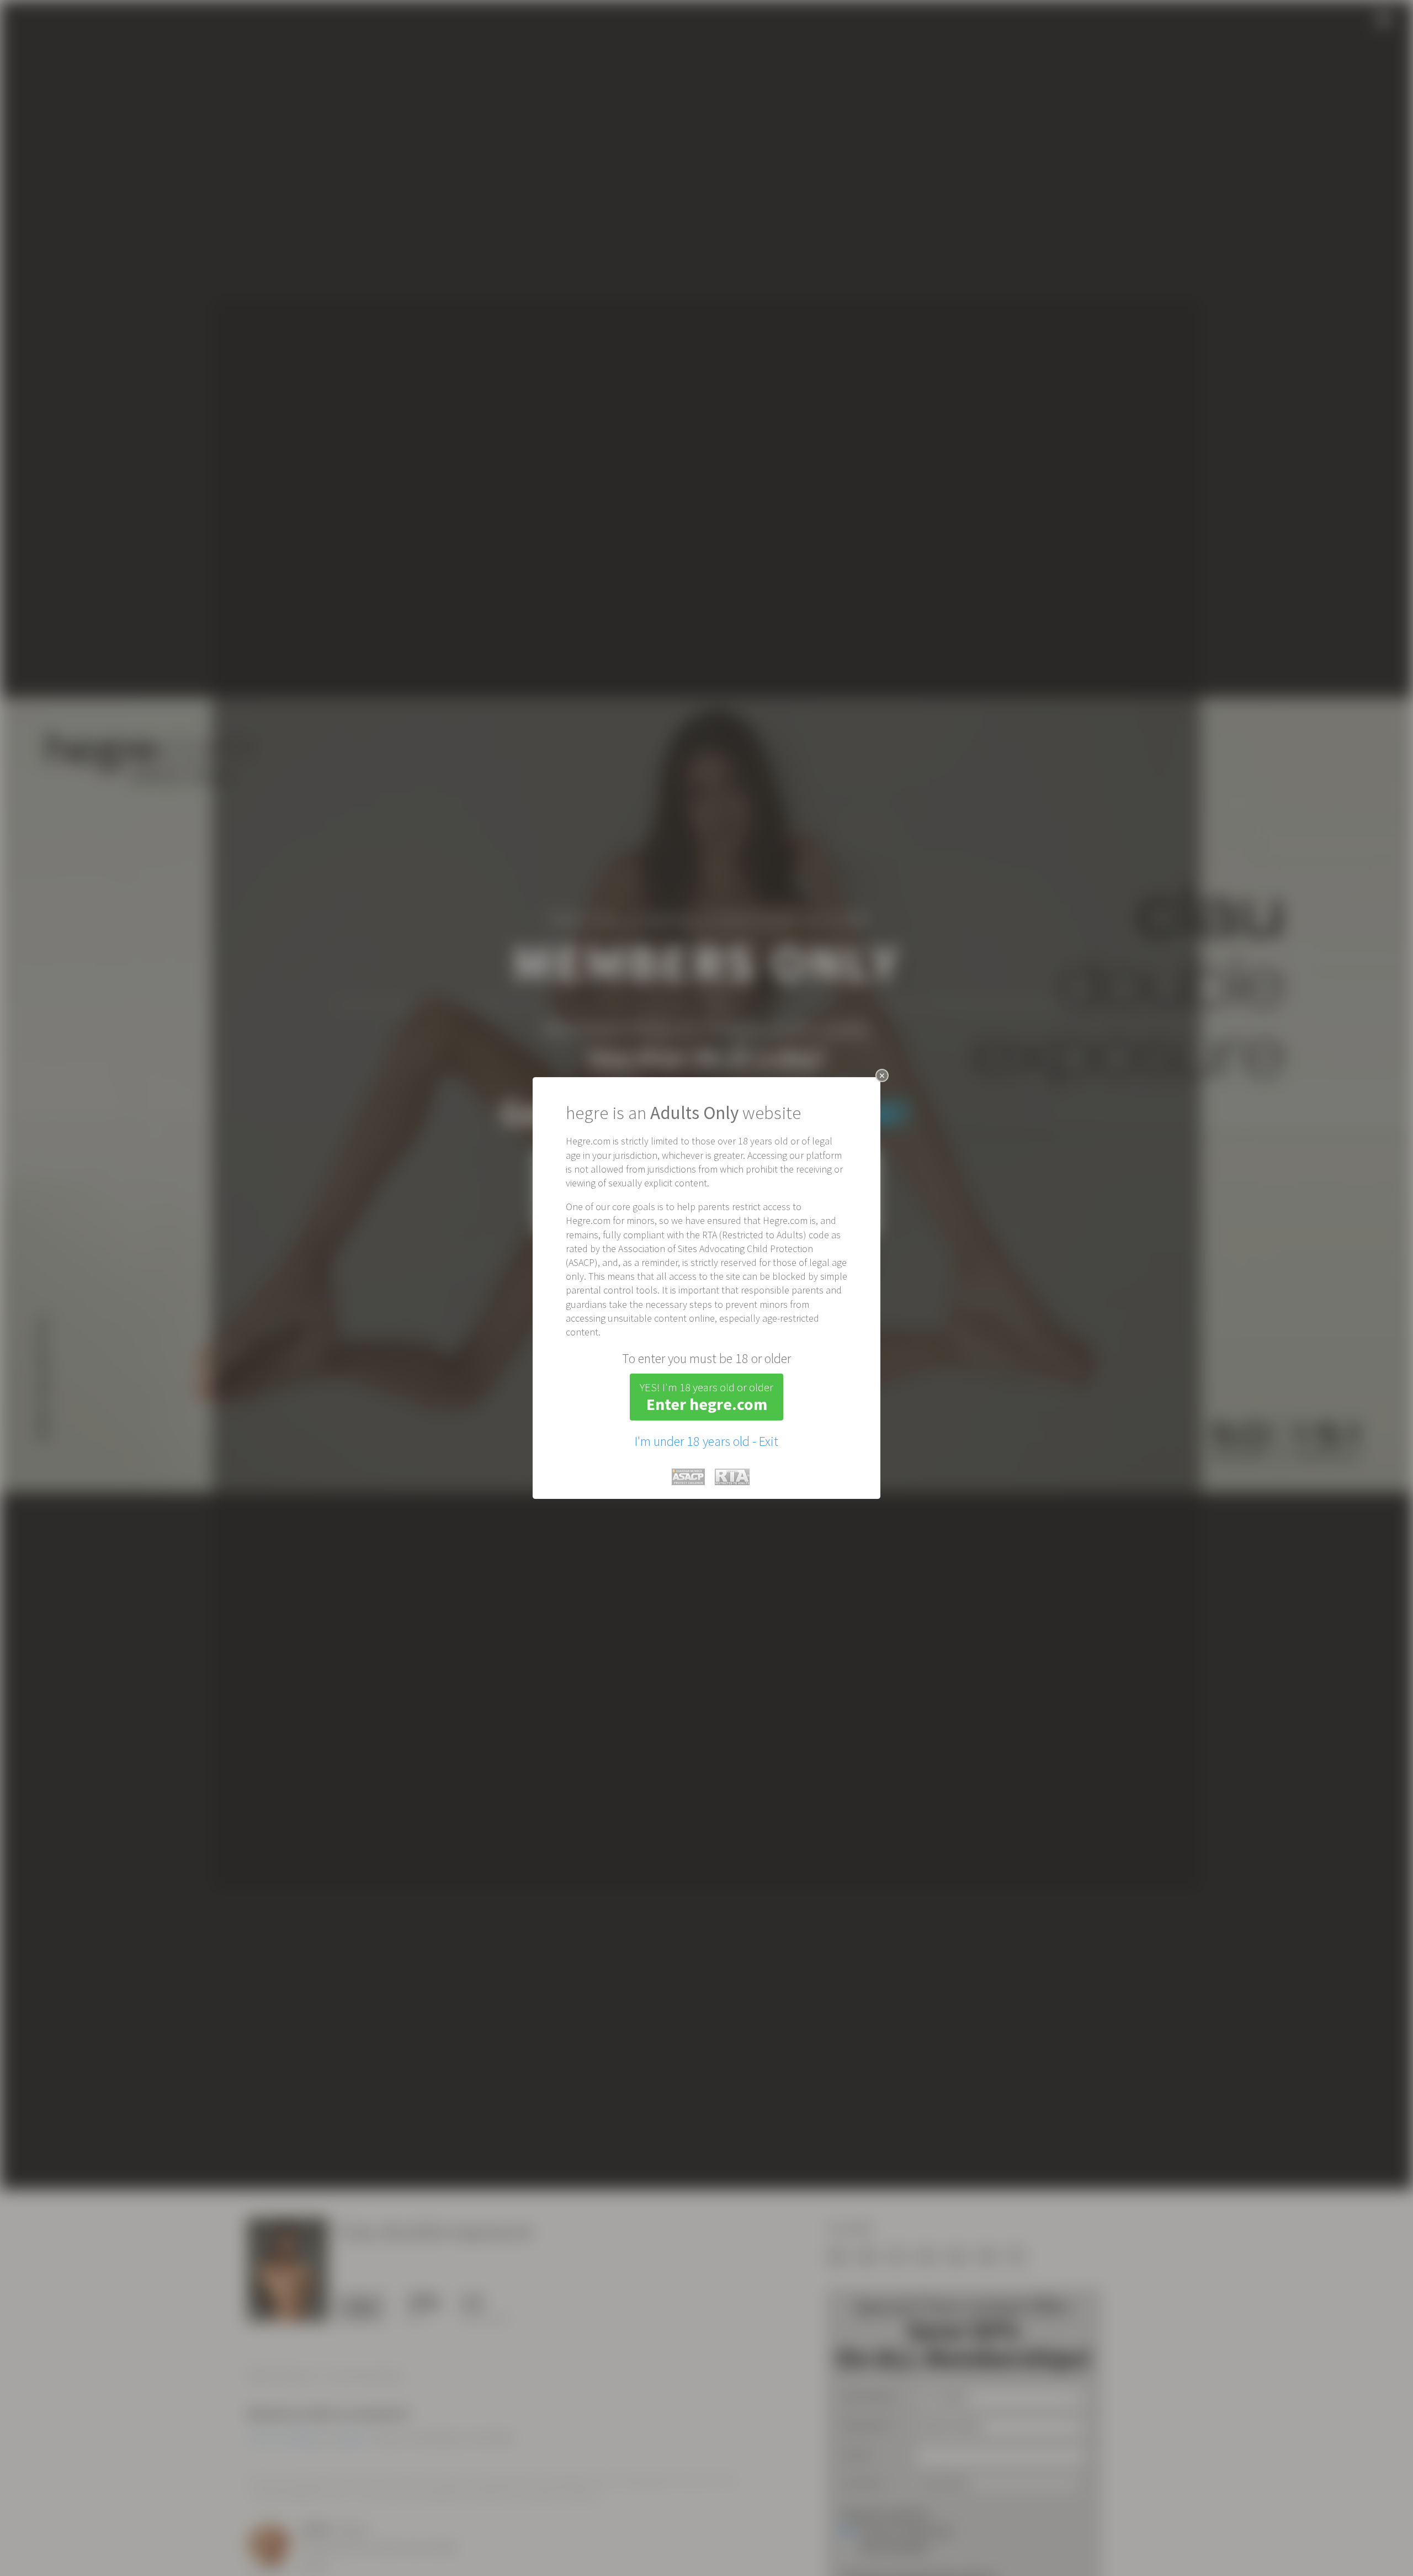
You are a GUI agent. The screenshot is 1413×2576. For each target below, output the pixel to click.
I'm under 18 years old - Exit (706, 1441)
